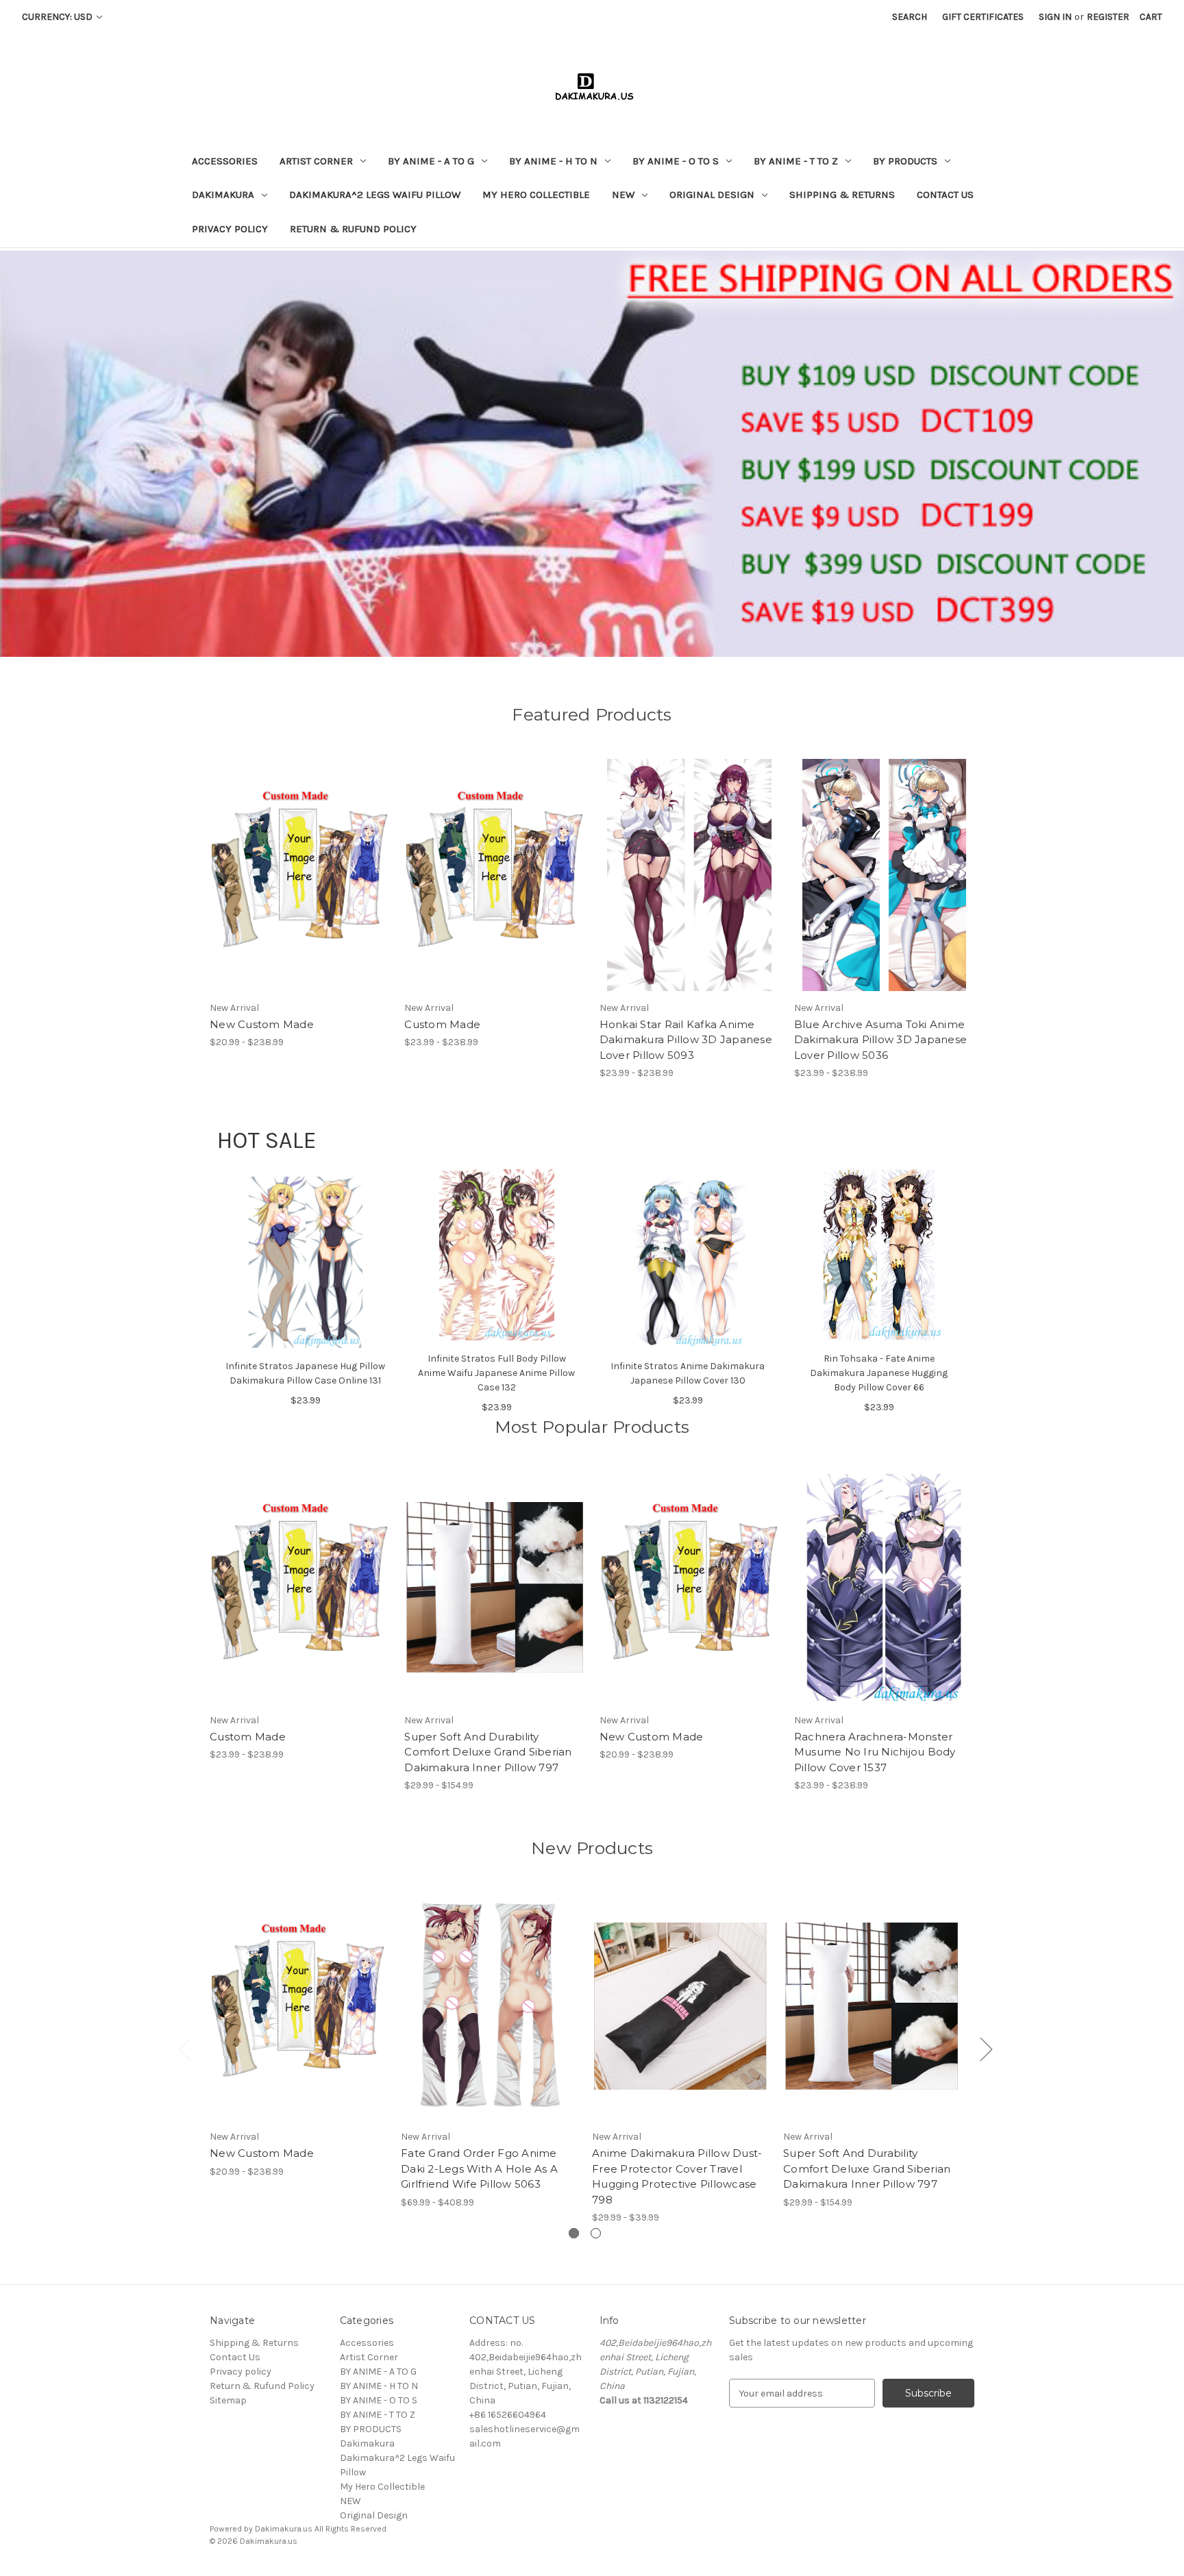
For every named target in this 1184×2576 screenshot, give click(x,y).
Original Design (712, 195)
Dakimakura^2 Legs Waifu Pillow (375, 195)
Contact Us (945, 195)
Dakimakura (223, 195)
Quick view (288, 863)
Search (910, 17)
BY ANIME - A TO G (431, 161)
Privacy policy (230, 229)
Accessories (225, 161)
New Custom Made (262, 1024)
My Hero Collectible (536, 195)
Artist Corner (316, 161)
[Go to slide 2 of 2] (596, 2233)
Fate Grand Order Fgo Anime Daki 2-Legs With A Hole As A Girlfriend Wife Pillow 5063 (479, 2168)
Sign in (1055, 17)
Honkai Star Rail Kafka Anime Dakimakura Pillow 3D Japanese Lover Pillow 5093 (686, 1040)
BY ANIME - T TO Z (796, 161)
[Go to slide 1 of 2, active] (574, 2233)
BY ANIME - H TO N (553, 161)
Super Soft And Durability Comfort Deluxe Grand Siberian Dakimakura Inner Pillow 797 (488, 1752)
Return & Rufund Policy (353, 229)
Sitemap (228, 2400)
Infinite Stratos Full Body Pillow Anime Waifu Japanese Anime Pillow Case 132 (496, 1373)
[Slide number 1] (592, 453)
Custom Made (442, 1024)
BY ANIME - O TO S (676, 161)
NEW (623, 195)
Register (1108, 17)
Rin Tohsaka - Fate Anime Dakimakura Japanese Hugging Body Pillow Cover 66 (879, 1373)
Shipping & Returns (842, 195)
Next (986, 2048)
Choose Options (300, 887)
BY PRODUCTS (905, 161)
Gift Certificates (983, 17)
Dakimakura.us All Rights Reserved (321, 2529)
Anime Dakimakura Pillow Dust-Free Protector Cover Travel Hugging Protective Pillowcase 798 (677, 2176)
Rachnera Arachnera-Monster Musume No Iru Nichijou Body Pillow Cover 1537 (875, 1752)
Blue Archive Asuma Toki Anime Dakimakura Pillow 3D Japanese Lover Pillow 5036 (880, 1040)
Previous (184, 2048)
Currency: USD (58, 17)
